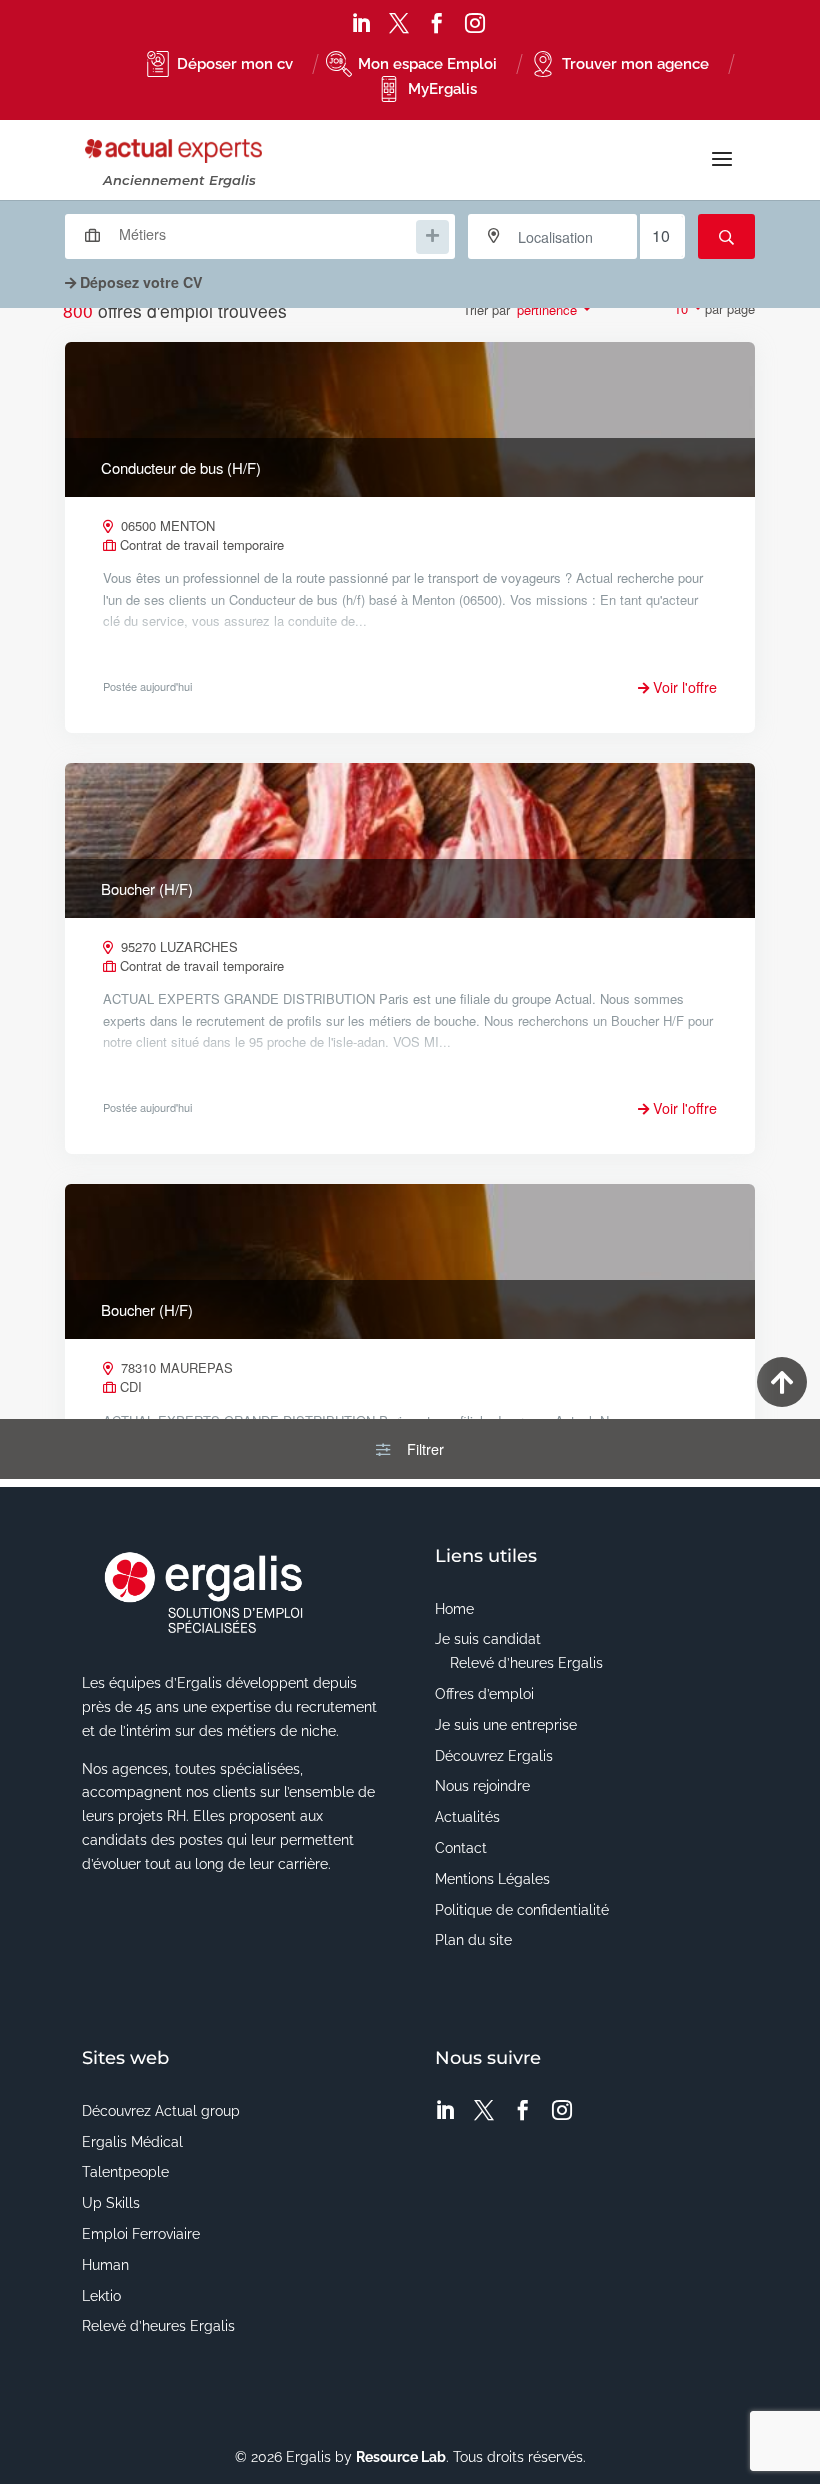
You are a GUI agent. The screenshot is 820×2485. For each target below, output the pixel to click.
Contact (461, 1848)
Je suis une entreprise (506, 1725)
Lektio (101, 2296)
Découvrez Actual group (161, 2111)
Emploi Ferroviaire (141, 2234)
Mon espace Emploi (427, 64)
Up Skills (111, 2203)
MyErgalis (442, 89)
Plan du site (473, 1940)
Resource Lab (401, 2457)
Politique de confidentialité (522, 1910)
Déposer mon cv (235, 64)
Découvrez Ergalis (494, 1756)
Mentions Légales (492, 1879)
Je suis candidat (488, 1639)
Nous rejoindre (482, 1786)
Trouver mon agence (635, 64)
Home (454, 1609)
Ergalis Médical (132, 2142)
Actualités (467, 1817)
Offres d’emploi (484, 1694)
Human (105, 2265)
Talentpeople (125, 2172)
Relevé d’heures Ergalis (526, 1663)
